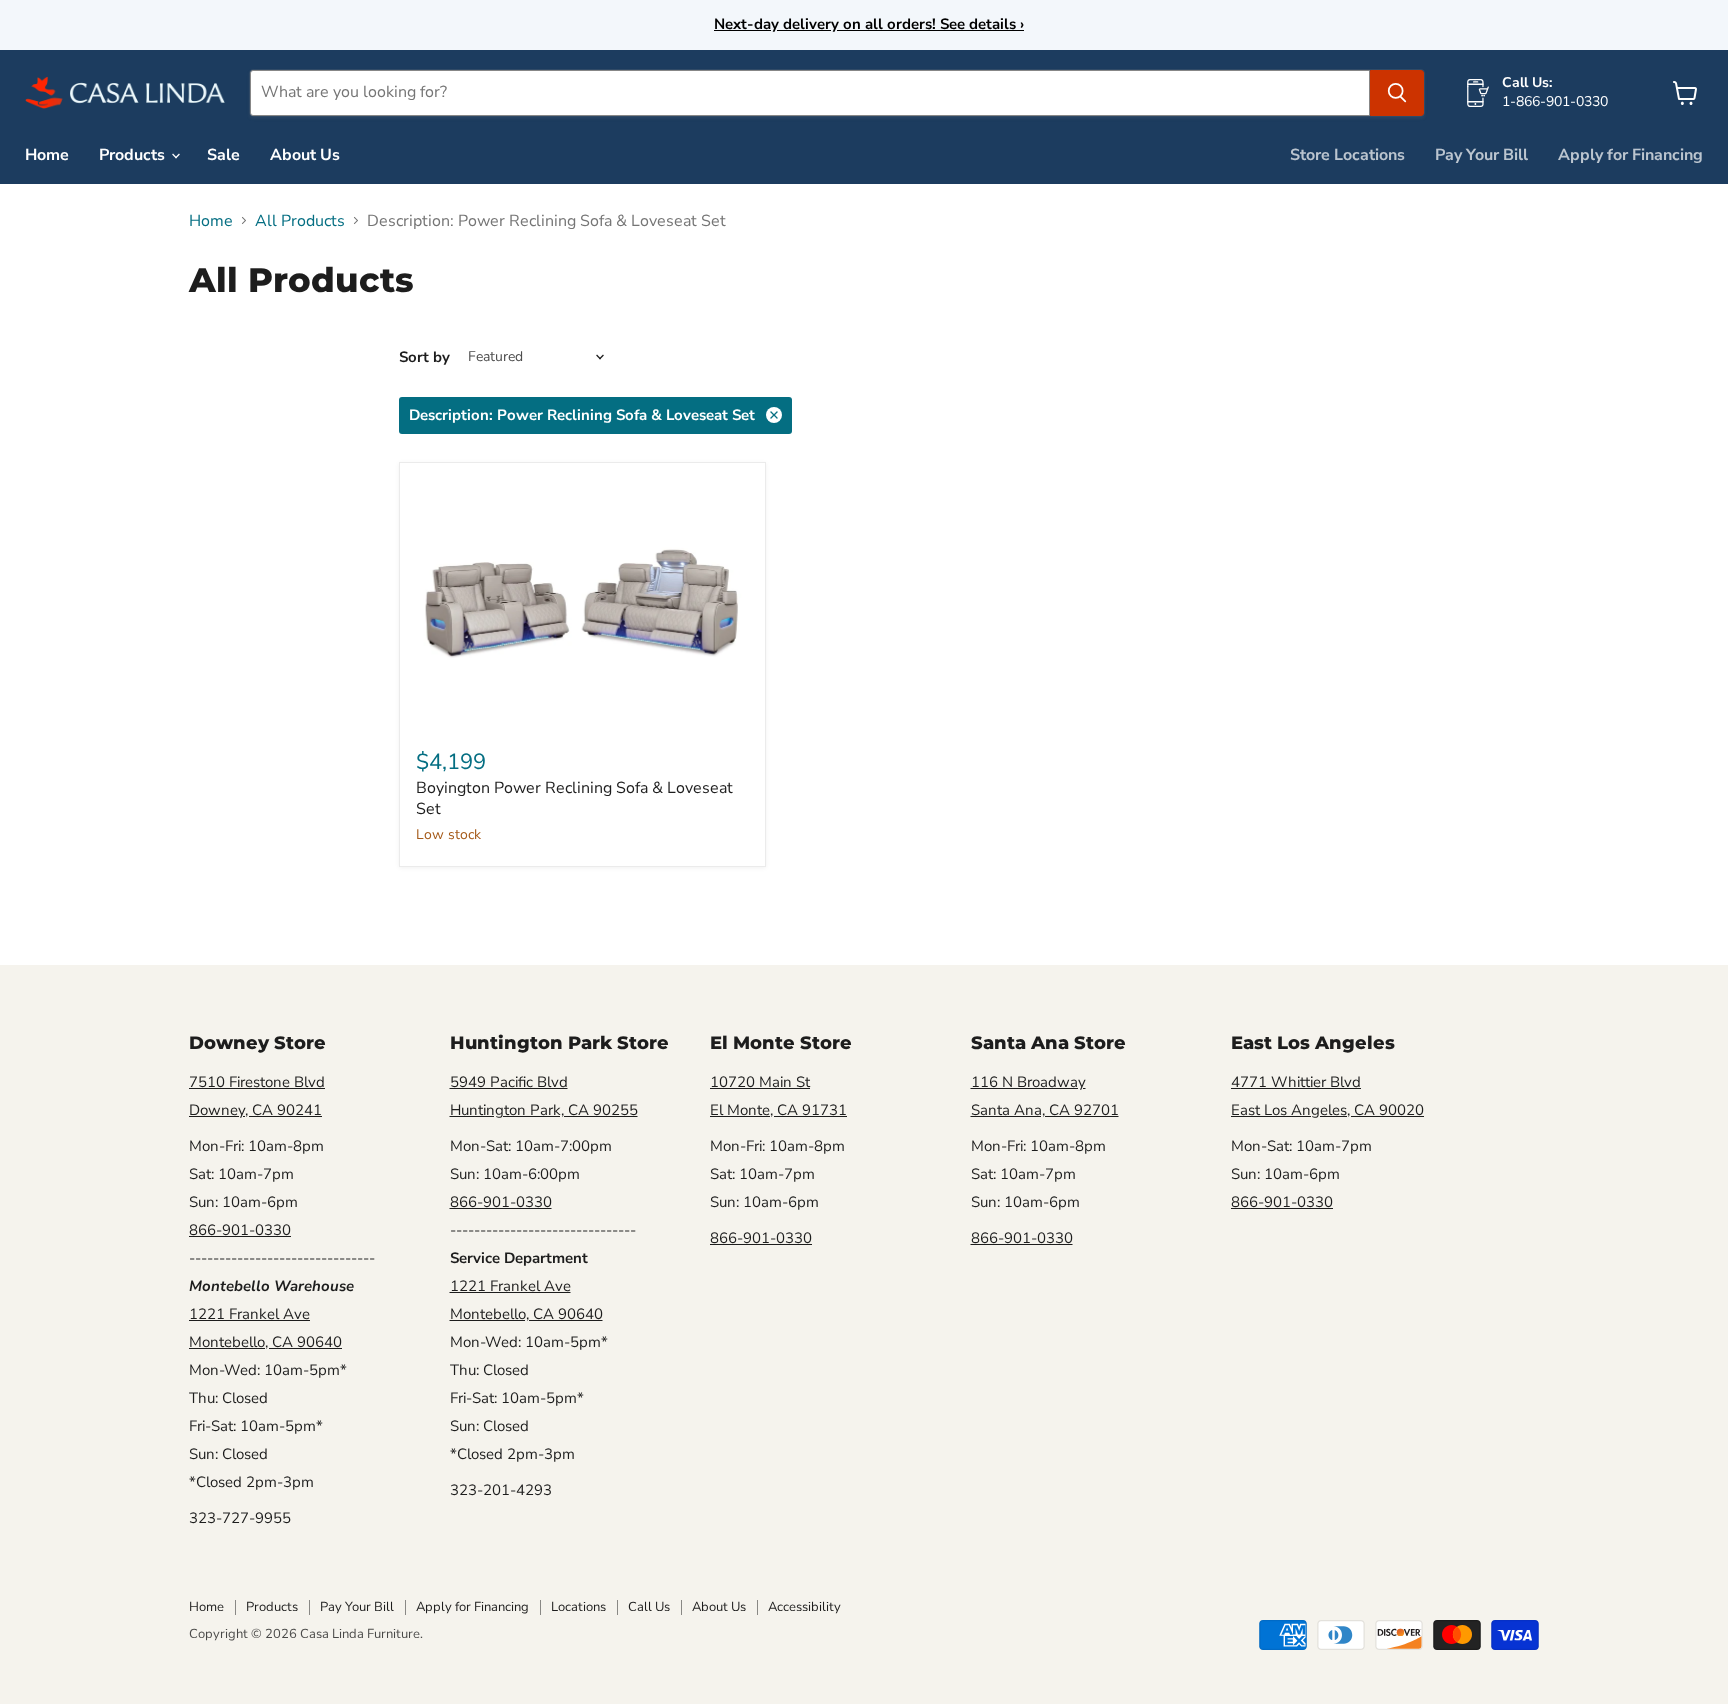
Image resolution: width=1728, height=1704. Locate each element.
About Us (305, 155)
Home (47, 155)
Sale (223, 155)
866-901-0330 (240, 1230)
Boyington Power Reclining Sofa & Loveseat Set (574, 798)
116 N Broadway (1028, 1082)
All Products (300, 221)
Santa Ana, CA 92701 (1045, 1110)
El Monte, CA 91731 (778, 1110)
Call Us (649, 1607)
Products (134, 155)
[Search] (1397, 93)
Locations (578, 1607)
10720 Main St (760, 1082)
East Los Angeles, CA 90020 (1327, 1110)
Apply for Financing (1630, 155)
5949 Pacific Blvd (509, 1082)
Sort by (424, 357)
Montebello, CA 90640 (265, 1342)
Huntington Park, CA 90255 (544, 1110)
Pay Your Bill (1481, 155)
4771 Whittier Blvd (1296, 1082)
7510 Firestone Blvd (257, 1082)
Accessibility (804, 1607)
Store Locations (1347, 155)
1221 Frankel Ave (249, 1314)
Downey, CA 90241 (255, 1110)
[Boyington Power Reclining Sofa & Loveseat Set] (582, 603)
